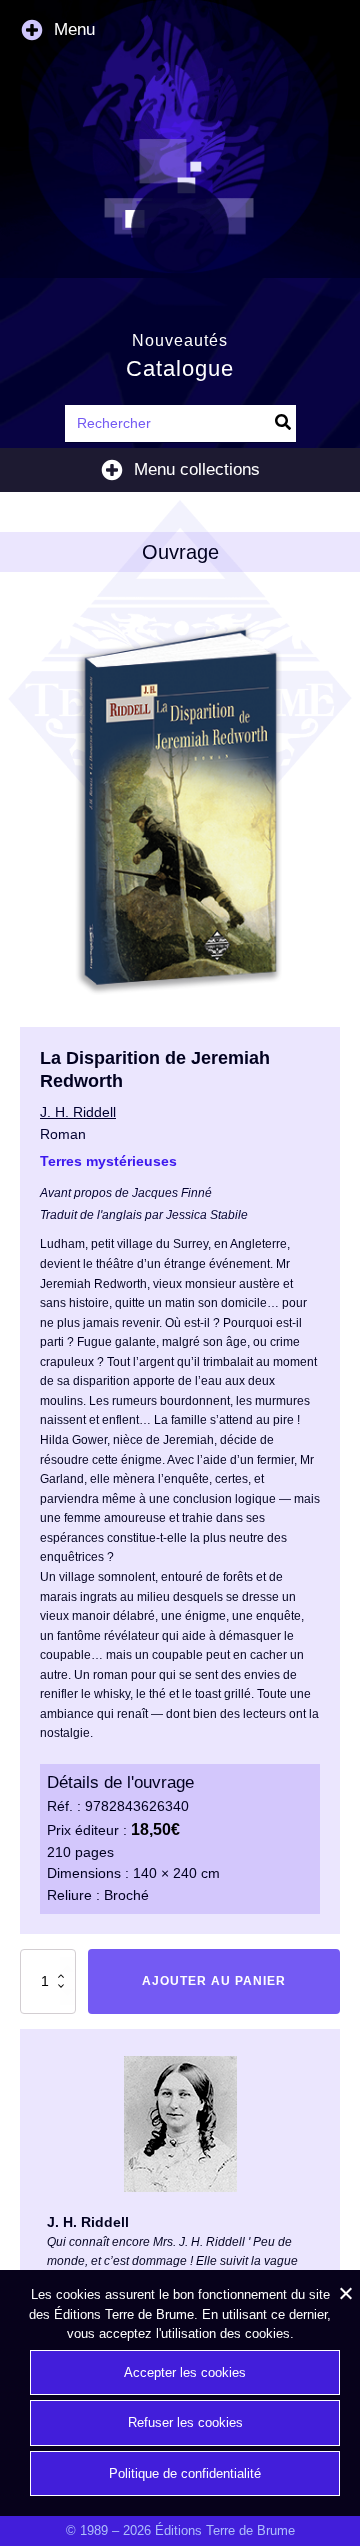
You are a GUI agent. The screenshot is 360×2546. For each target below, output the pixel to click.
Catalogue (180, 368)
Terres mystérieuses (108, 1161)
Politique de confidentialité (185, 2473)
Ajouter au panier (214, 1981)
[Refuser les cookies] (345, 2293)
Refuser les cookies (185, 2422)
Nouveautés (180, 340)
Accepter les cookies (185, 2372)
